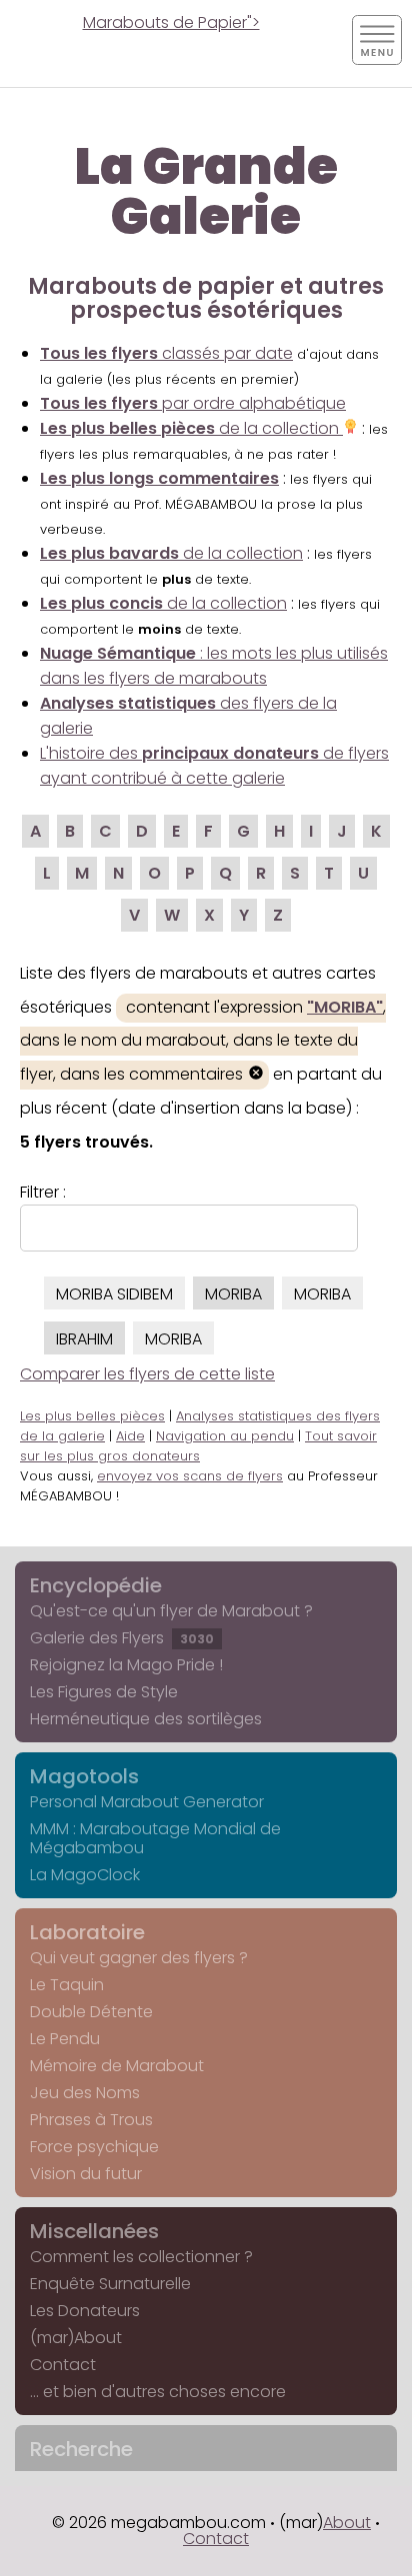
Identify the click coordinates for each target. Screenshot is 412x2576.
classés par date (166, 353)
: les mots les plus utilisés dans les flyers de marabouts (214, 666)
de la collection (191, 428)
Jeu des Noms (85, 2093)
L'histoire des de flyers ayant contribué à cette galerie (214, 766)
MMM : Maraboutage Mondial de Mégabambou (155, 1838)
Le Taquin (67, 1985)
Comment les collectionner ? (141, 2257)
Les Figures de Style (104, 1692)
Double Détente (91, 2012)
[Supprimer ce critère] (256, 1075)
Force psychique (94, 2147)
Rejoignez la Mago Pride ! (126, 1665)
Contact (63, 2365)
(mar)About (76, 2338)
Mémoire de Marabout (117, 2066)
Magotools (84, 1776)
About (347, 2523)
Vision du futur (86, 2174)
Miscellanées (94, 2231)
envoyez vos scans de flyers (190, 1476)
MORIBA (233, 1294)
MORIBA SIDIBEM (114, 1294)
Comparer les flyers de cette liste (147, 1374)
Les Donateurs (85, 2311)
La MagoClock (85, 1875)
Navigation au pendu (225, 1436)
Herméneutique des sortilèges (146, 1719)
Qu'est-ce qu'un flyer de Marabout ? (171, 1611)
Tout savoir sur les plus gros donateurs (198, 1446)
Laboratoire (87, 1932)
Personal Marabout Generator (147, 1802)
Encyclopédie (96, 1585)
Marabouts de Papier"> (171, 22)
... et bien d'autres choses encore (158, 2392)
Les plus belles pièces (92, 1416)
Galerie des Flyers (122, 1638)
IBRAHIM (84, 1339)
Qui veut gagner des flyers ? (139, 1958)
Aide (130, 1436)
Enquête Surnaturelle (110, 2284)
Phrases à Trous (91, 2120)
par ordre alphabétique (193, 403)
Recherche (81, 2449)
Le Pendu (65, 2039)
